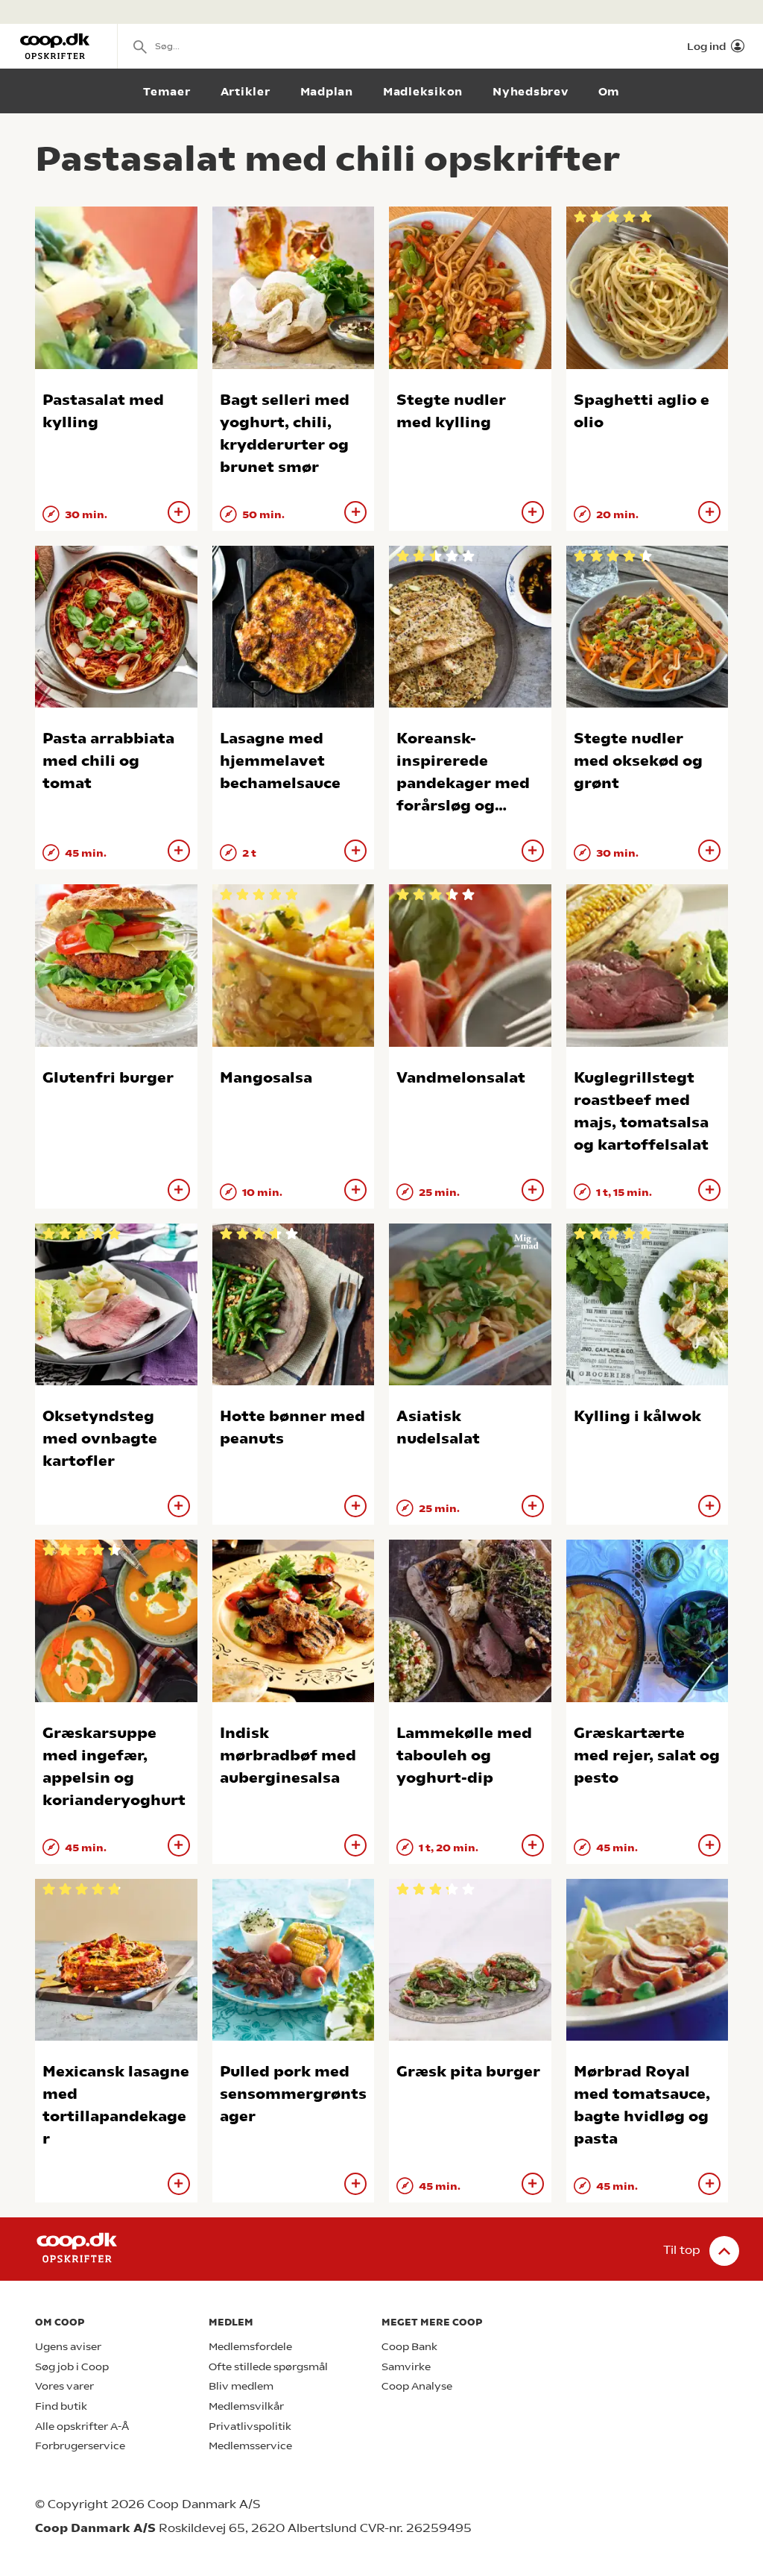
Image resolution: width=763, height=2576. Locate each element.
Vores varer (64, 2386)
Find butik (61, 2406)
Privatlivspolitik (250, 2427)
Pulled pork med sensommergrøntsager (293, 2094)
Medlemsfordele (250, 2347)
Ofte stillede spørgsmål (268, 2367)
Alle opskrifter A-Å (82, 2427)
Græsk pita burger (468, 2072)
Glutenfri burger (108, 1078)
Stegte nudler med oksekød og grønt (638, 761)
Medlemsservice (250, 2446)
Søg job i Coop (72, 2367)
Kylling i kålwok (637, 1416)
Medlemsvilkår (246, 2406)
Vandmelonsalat (461, 1078)
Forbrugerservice (80, 2446)
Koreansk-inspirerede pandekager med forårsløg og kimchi (463, 783)
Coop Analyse (417, 2386)
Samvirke (406, 2367)
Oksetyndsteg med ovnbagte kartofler (100, 1439)
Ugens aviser (68, 2347)
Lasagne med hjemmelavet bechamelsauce (280, 761)
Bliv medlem (241, 2386)
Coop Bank (409, 2347)
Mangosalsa (266, 1078)
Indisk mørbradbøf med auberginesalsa (288, 1755)
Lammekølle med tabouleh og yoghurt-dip (464, 1755)
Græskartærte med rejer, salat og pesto (647, 1755)
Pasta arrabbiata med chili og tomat (108, 761)
